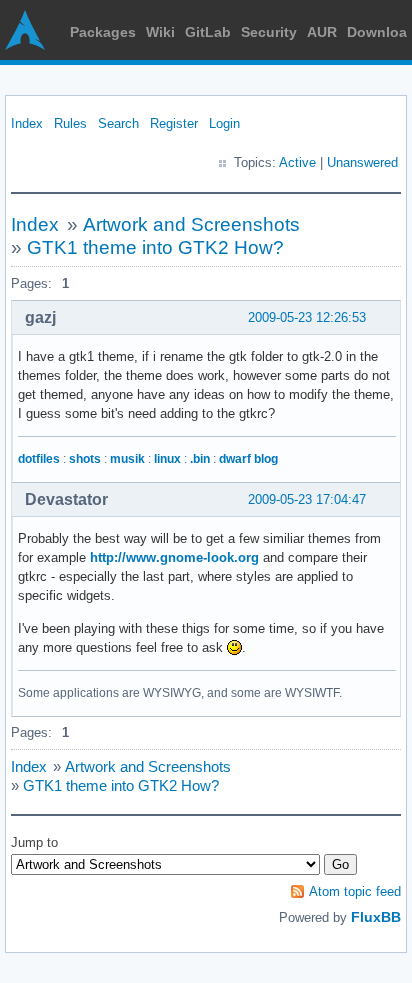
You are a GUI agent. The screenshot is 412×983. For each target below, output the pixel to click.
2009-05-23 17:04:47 (307, 499)
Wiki (160, 32)
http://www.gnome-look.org (174, 557)
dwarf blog (248, 459)
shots (85, 459)
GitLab (208, 32)
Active (297, 162)
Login (224, 123)
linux (167, 459)
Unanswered (362, 162)
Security (269, 32)
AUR (322, 32)
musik (127, 459)
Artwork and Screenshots (191, 224)
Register (174, 123)
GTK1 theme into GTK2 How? (155, 247)
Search (118, 123)
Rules (70, 123)
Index (27, 123)
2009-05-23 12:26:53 (307, 317)
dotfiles (39, 459)
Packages (103, 32)
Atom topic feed (355, 891)
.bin (200, 459)
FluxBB (376, 917)
